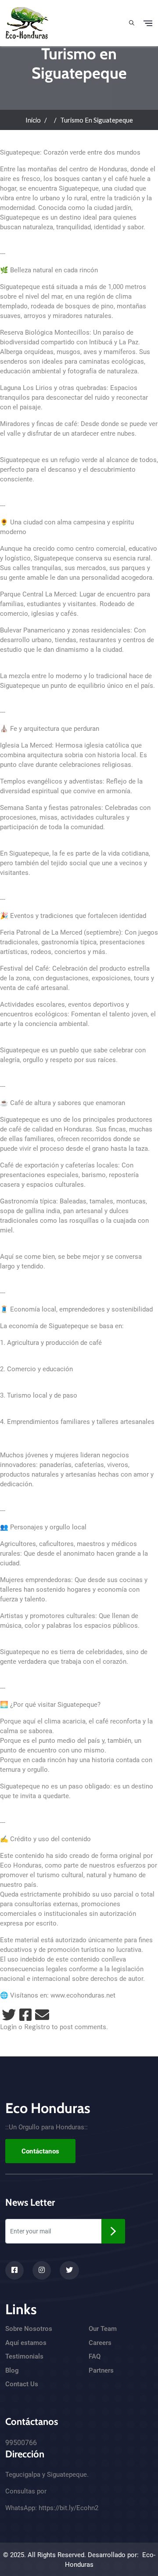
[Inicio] (27, 22)
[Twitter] (9, 2015)
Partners (101, 2370)
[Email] (42, 2015)
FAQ (95, 2356)
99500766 (21, 2443)
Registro (37, 2027)
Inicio (33, 120)
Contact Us (22, 2384)
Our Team (103, 2329)
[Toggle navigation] (148, 23)
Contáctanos (40, 2151)
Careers (100, 2343)
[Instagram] (42, 2270)
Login (8, 2027)
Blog (12, 2370)
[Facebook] (25, 2015)
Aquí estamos (26, 2343)
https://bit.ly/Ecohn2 (68, 2508)
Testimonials (24, 2356)
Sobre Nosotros (29, 2329)
